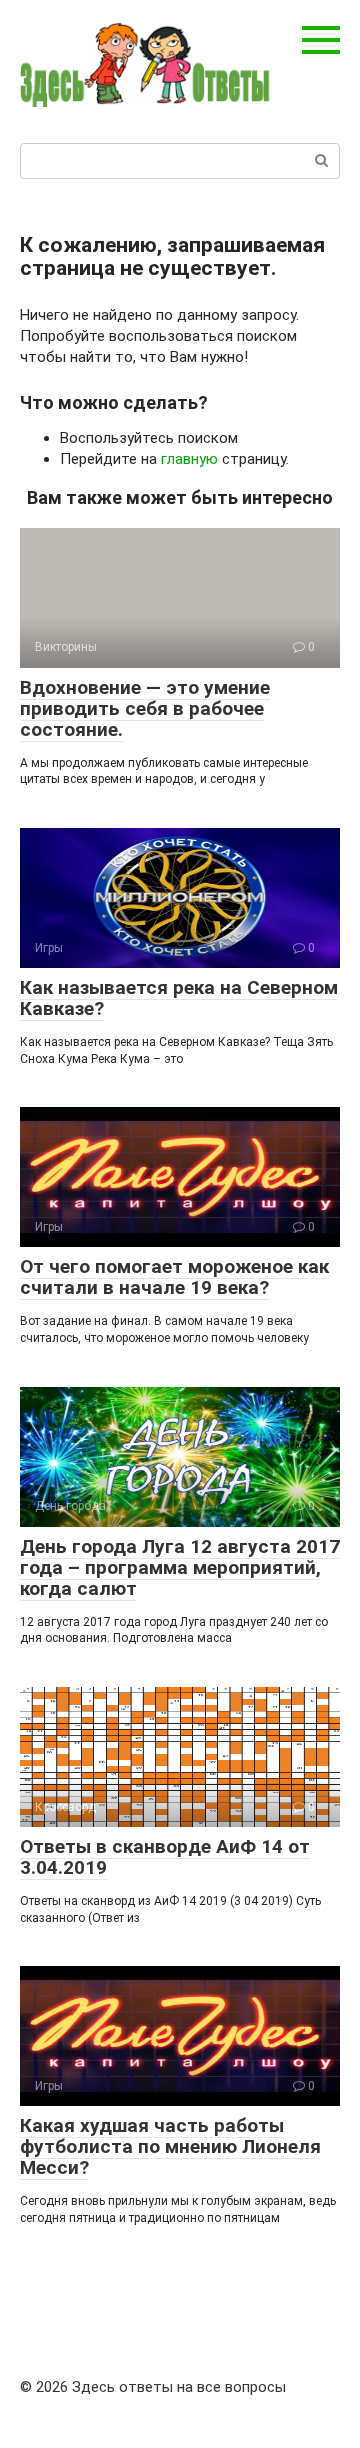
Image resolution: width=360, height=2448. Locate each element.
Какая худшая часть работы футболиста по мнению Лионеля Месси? (170, 2146)
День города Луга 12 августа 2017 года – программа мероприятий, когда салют (180, 1567)
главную (189, 459)
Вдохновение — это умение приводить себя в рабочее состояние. (145, 708)
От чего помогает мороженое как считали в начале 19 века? (174, 1277)
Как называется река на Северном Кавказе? (179, 998)
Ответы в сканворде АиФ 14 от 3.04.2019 (165, 1857)
